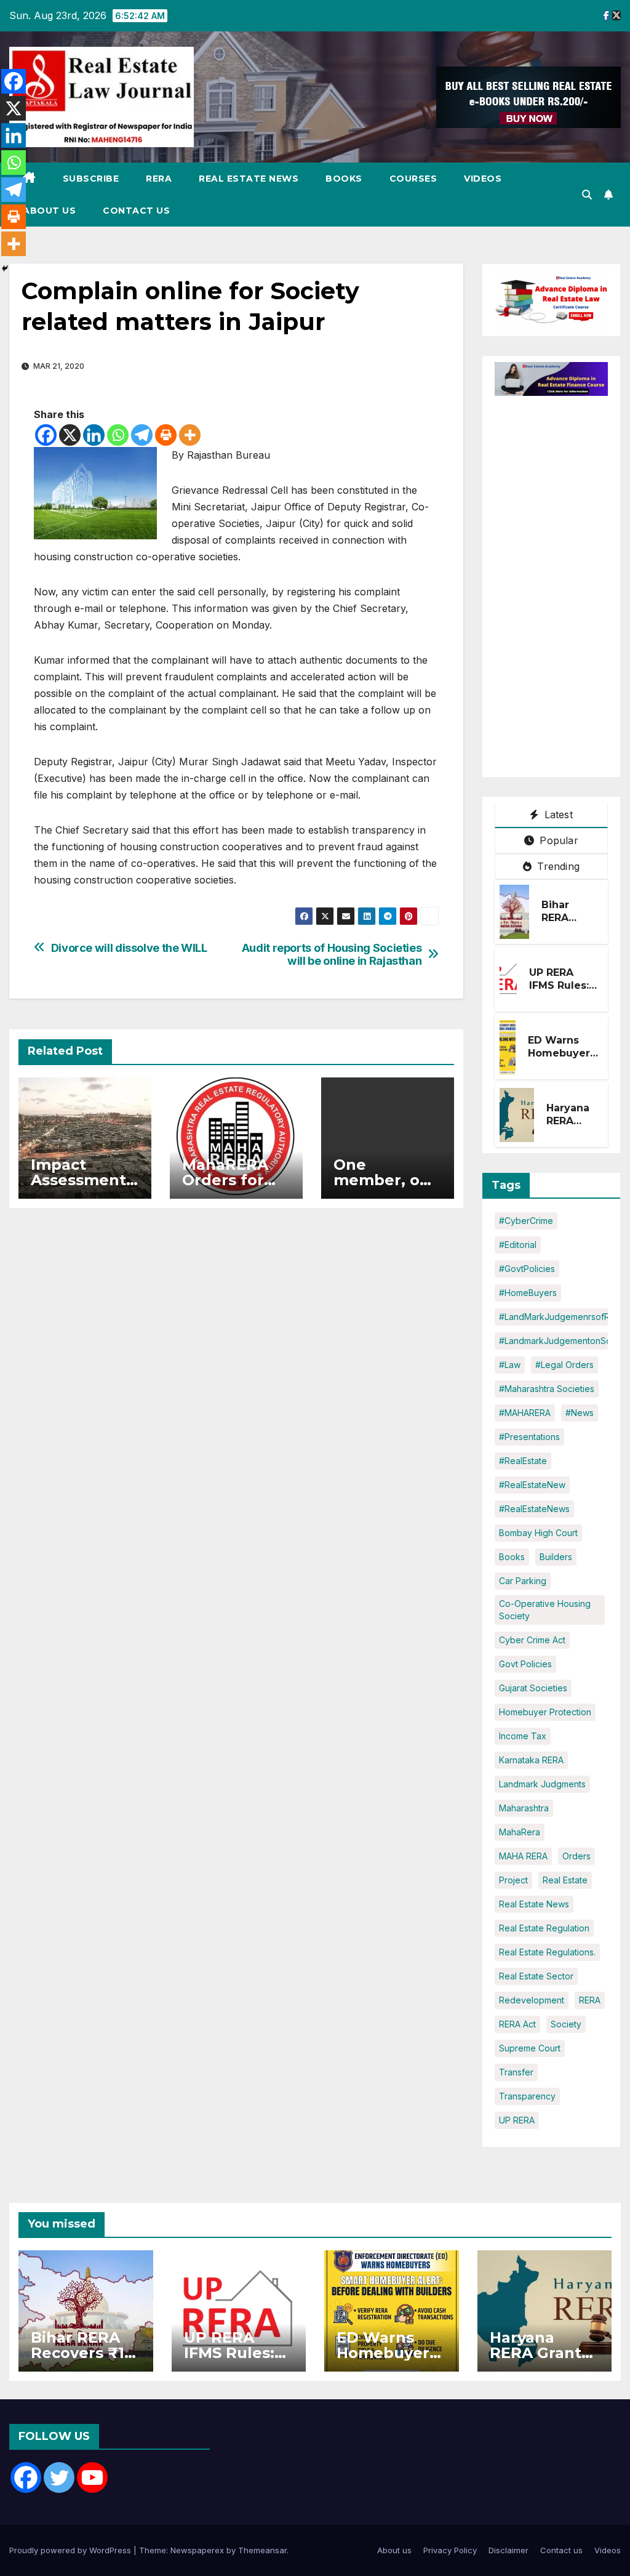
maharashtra (524, 1808)
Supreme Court (530, 2048)
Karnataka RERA (531, 1760)
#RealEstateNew (532, 1485)
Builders (556, 1557)
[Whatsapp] (118, 435)
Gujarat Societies (533, 1688)
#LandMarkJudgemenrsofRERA (562, 1317)
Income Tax (523, 1736)
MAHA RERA (523, 1856)
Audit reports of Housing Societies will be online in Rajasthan (332, 955)
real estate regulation (544, 1928)
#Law (510, 1365)
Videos (483, 179)
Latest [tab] (556, 815)
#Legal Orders (564, 1365)
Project (513, 1880)
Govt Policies (525, 1664)
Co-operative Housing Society (545, 1610)
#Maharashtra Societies (547, 1389)
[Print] (166, 435)
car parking (523, 1581)
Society (566, 2024)
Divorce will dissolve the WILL (129, 948)
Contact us (136, 211)
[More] (190, 435)
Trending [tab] (557, 866)
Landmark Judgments (542, 1784)
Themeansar (262, 2550)
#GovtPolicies (527, 1269)
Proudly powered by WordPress (71, 2550)
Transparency (527, 2096)
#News (580, 1413)
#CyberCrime (526, 1221)
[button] (587, 195)
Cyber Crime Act (532, 1640)
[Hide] (5, 268)
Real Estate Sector (536, 1976)
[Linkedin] (94, 435)
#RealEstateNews (534, 1509)
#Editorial (518, 1245)
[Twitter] (59, 2477)
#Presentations (529, 1437)
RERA (159, 179)
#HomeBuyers (528, 1293)
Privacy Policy (450, 2550)
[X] (70, 435)
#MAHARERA (525, 1413)
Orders (576, 1856)
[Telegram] (142, 435)
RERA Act (517, 2024)
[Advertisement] (562, 581)
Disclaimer (508, 2550)
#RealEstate (523, 1461)
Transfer (516, 2072)
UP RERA (517, 2120)
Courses (413, 179)
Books (344, 179)
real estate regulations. (547, 1952)
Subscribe (91, 179)
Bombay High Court (538, 1533)
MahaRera (520, 1832)
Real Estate (565, 1880)
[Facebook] (46, 435)
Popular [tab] (557, 840)
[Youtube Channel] (92, 2477)
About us (49, 211)
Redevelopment (532, 2000)
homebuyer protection (545, 1712)
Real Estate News (249, 179)
